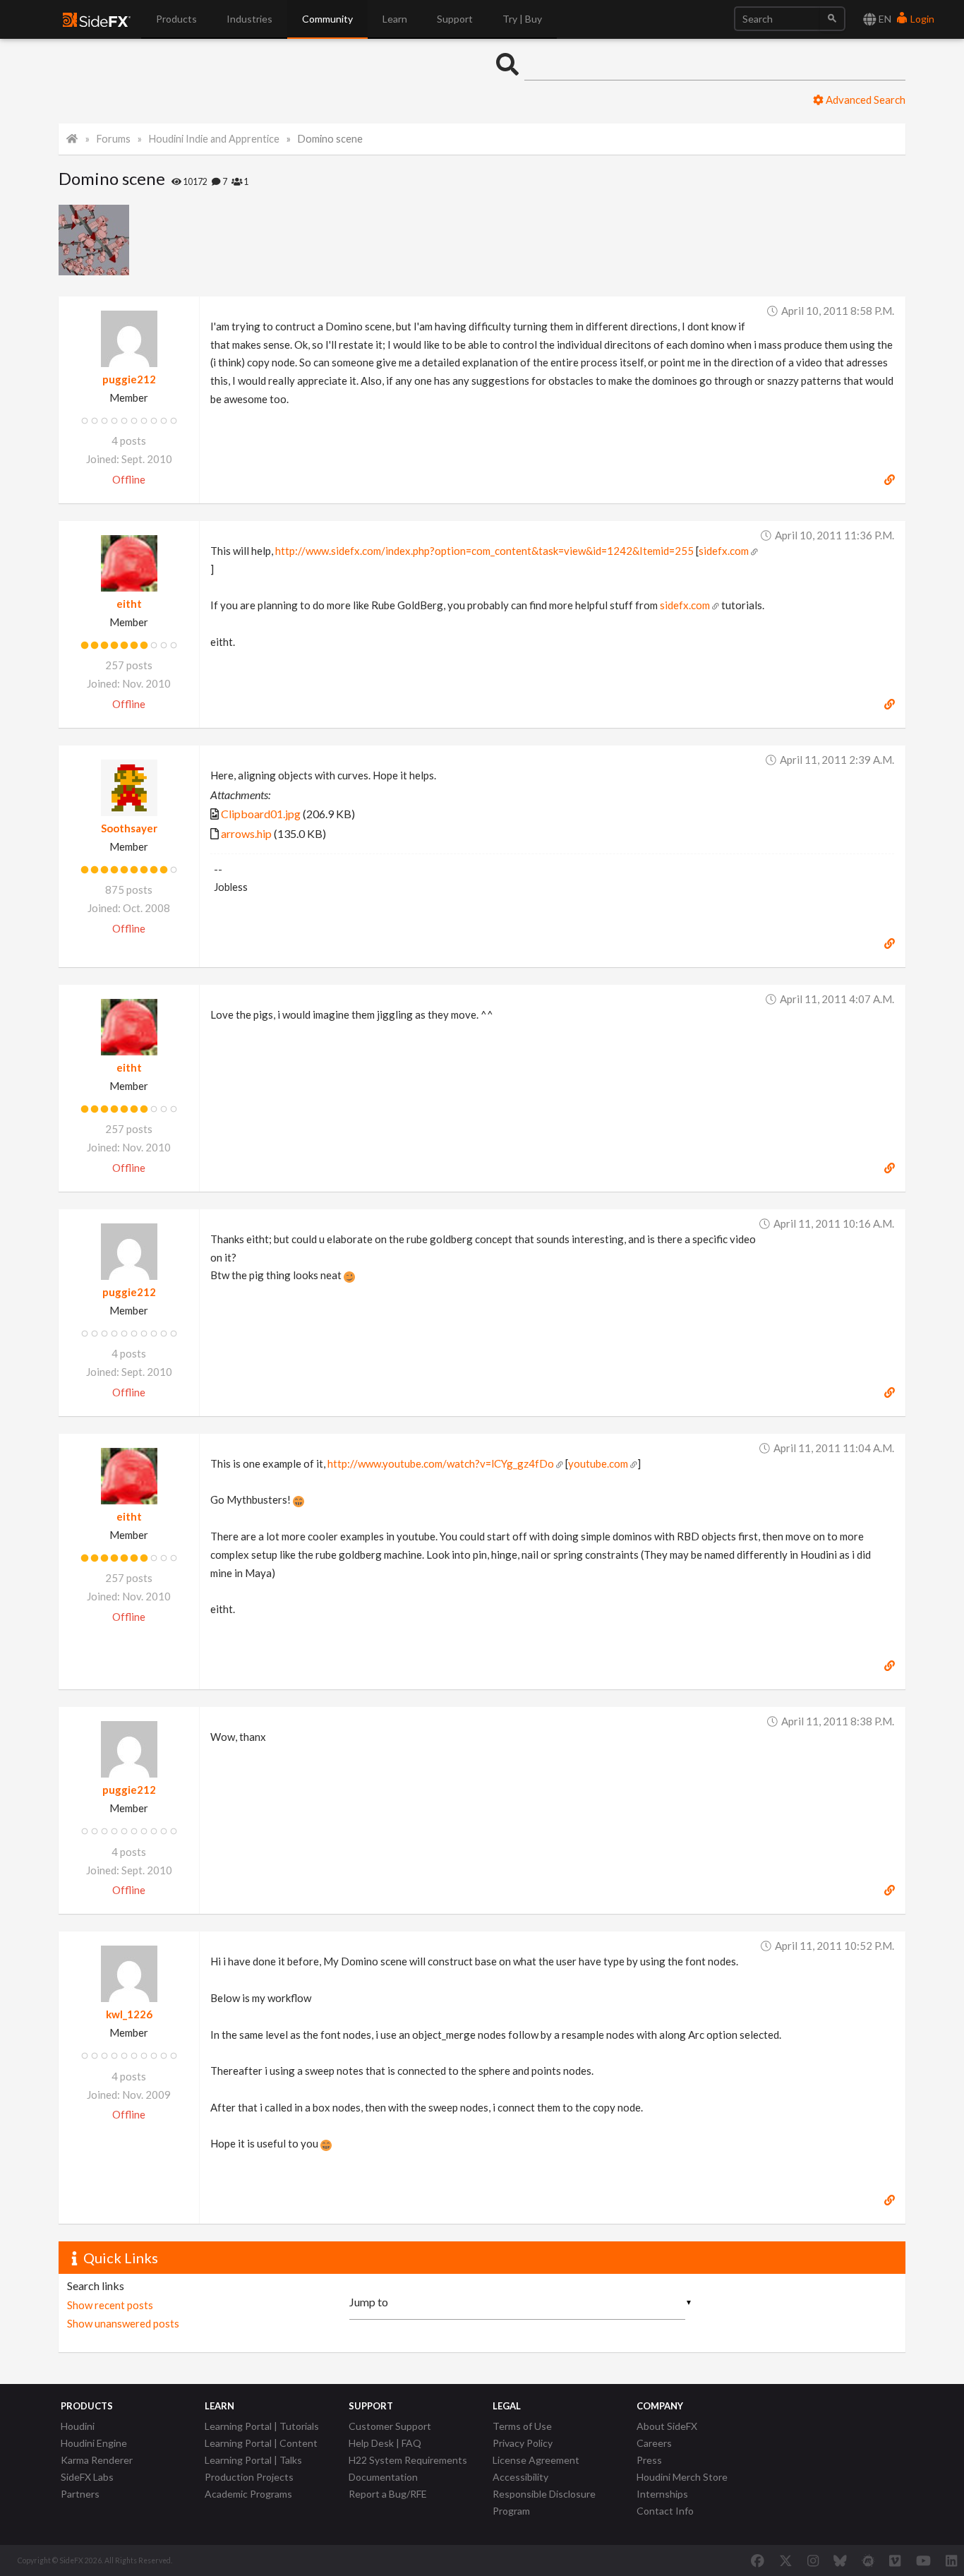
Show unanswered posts (123, 2323)
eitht (129, 604)
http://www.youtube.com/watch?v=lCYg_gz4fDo (441, 1463)
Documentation (383, 2477)
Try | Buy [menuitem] (522, 19)
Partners (80, 2494)
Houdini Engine (94, 2443)
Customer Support (390, 2426)
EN (884, 19)
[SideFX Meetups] (868, 2560)
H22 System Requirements (408, 2460)
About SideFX (667, 2426)
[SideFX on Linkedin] (951, 2560)
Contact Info (665, 2511)
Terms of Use (522, 2426)
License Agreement (536, 2460)
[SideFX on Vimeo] (895, 2560)
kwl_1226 (129, 2014)
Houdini (78, 2426)
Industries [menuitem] (249, 19)
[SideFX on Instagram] (813, 2560)
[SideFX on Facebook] (758, 2560)
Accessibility (520, 2477)
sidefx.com (724, 551)
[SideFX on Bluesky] (840, 2560)
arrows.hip (246, 833)
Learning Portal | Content (261, 2443)
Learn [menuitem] (395, 19)
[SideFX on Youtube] (923, 2560)
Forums (114, 139)
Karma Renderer (97, 2460)
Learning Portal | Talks (253, 2460)
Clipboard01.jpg (261, 814)
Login (921, 19)
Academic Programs (248, 2494)
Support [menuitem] (455, 19)
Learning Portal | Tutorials (262, 2426)
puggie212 (129, 379)
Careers (654, 2443)
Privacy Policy (523, 2443)
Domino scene (330, 139)
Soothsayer (129, 828)
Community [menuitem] (327, 19)
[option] (94, 240)
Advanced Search (864, 100)
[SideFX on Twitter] (786, 2560)
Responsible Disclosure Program (544, 2502)
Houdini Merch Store (682, 2477)
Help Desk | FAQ (385, 2443)
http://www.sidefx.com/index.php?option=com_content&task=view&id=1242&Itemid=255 (484, 551)
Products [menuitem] (176, 19)
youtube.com (598, 1463)
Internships (662, 2494)
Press (649, 2460)
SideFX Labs (87, 2477)
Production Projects (249, 2477)
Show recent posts (110, 2305)
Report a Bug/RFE (388, 2494)
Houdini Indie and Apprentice (214, 139)
